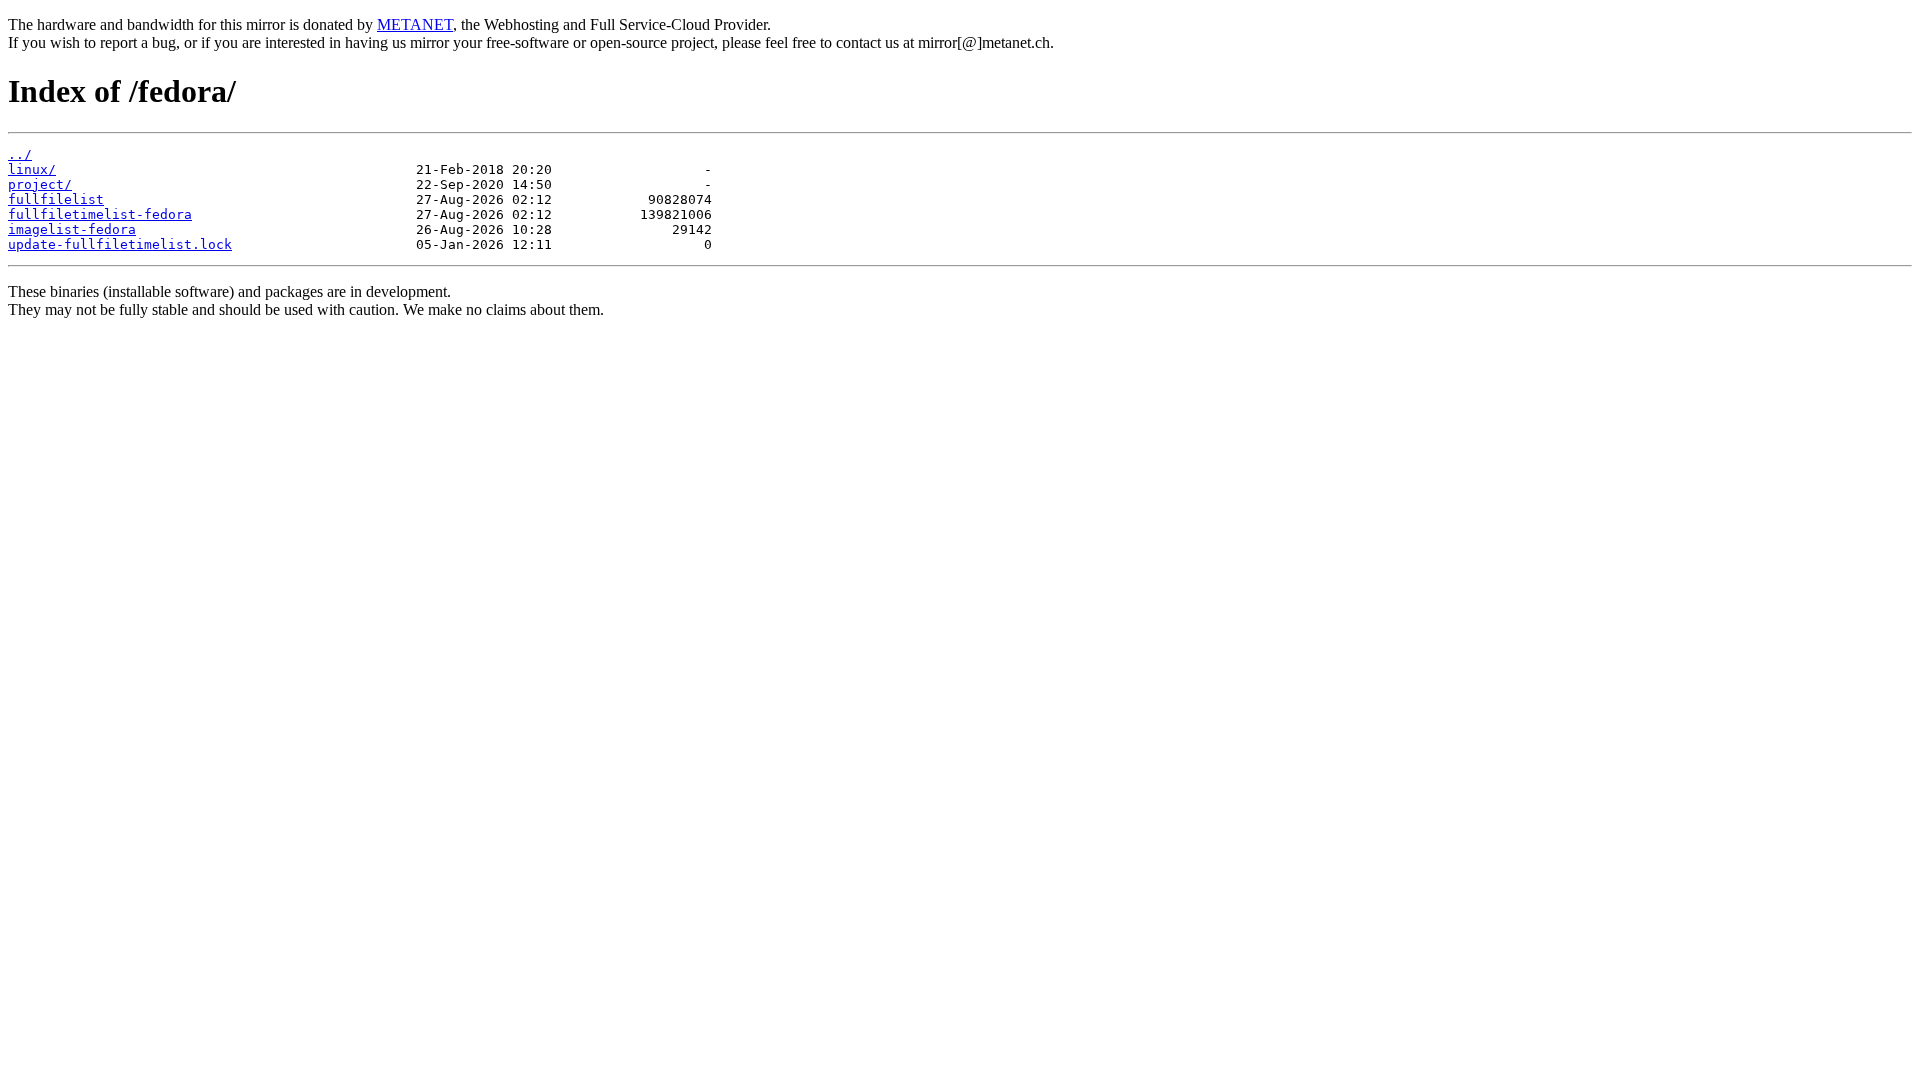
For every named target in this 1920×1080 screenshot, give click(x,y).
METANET (415, 24)
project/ (40, 184)
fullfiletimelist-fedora (100, 214)
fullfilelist (56, 199)
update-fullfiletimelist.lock (120, 244)
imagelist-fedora (72, 229)
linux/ (32, 169)
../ (20, 154)
